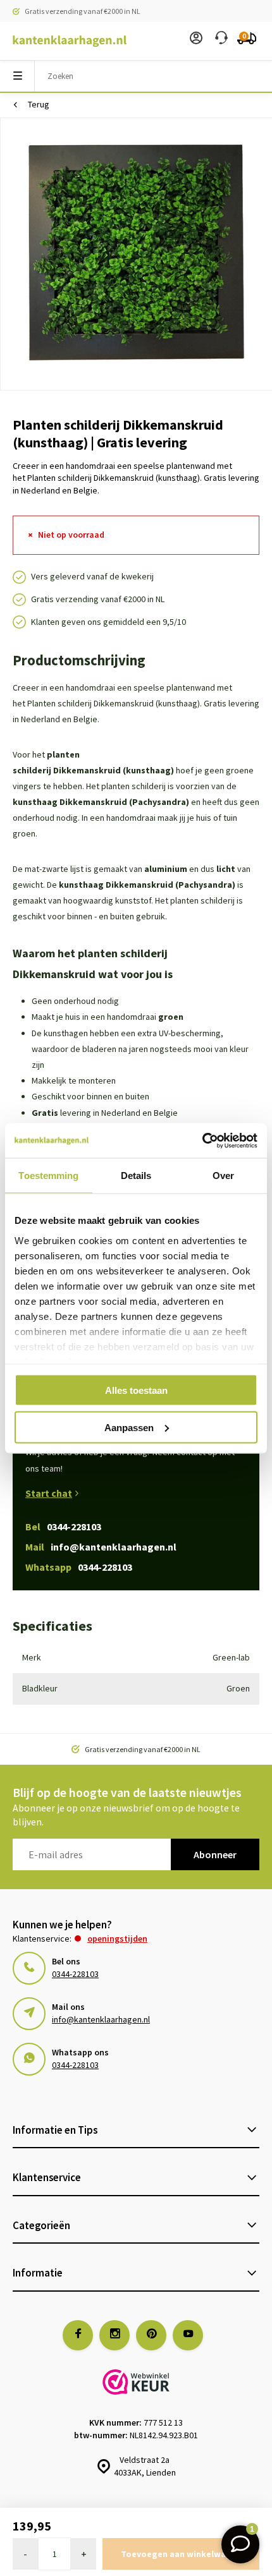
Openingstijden (117, 1938)
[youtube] (188, 2335)
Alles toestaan (136, 1390)
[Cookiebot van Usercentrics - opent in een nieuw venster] (202, 1140)
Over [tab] (223, 1176)
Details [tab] (136, 1176)
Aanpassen (129, 1427)
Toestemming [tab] (48, 1176)
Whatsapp (79, 1567)
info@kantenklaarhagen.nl (101, 2019)
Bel (63, 1527)
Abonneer (215, 1854)
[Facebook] (78, 2335)
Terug (39, 104)
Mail (101, 1547)
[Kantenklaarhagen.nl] (63, 41)
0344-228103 (75, 1974)
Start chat (49, 1493)
